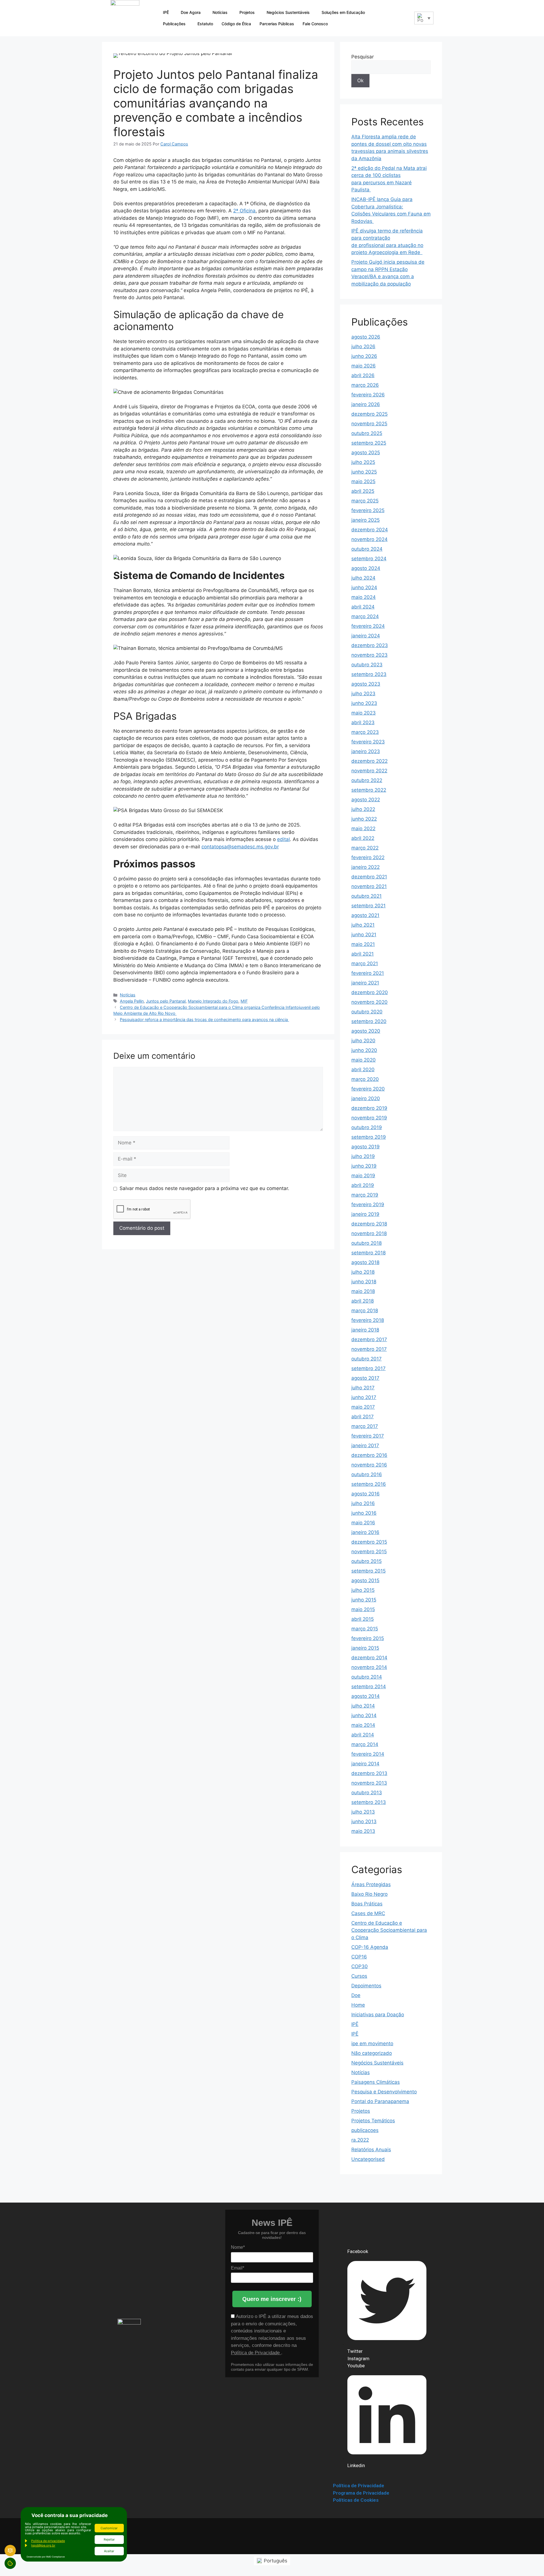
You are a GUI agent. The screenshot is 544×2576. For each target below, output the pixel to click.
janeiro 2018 (365, 1330)
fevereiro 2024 (368, 626)
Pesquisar (363, 57)
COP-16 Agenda (370, 1947)
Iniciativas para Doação (378, 2015)
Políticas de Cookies (356, 2500)
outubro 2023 (367, 665)
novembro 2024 (369, 539)
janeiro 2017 (365, 1446)
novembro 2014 (369, 1667)
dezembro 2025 (369, 414)
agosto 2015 (365, 1580)
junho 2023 (364, 703)
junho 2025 (364, 472)
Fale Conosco (315, 24)
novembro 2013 (369, 1783)
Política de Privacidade (256, 2353)
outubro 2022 (367, 780)
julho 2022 (363, 809)
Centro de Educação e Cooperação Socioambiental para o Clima (389, 1930)
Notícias (220, 12)
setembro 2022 (369, 790)
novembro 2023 (369, 655)
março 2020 (365, 1079)
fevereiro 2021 (368, 973)
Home (358, 2005)
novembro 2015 (369, 1552)
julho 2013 (363, 1812)
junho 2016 (364, 1513)
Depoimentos (366, 1986)
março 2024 (365, 616)
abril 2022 (363, 838)
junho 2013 (364, 1821)
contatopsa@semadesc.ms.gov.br (240, 847)
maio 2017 (363, 1407)
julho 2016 (363, 1503)
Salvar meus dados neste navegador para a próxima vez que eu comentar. (204, 1188)
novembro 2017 (369, 1349)
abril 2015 (363, 1619)
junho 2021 (364, 935)
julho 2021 (363, 925)
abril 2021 (363, 954)
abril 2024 (363, 607)
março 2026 (365, 385)
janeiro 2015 (365, 1648)
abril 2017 (363, 1417)
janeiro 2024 (366, 636)
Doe (356, 1995)
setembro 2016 (369, 1484)
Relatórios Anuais (371, 2150)
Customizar (109, 2528)
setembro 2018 (368, 1253)
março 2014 (365, 1744)
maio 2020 (364, 1060)
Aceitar (109, 2551)
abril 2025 (363, 491)
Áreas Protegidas (371, 1884)
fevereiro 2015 (368, 1638)
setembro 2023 (369, 674)
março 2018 (365, 1311)
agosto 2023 (366, 684)
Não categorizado (372, 2053)
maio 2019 (363, 1176)
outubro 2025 (367, 433)
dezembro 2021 (369, 877)
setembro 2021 (368, 906)
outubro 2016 (367, 1474)
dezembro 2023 (370, 645)
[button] (406, 17)
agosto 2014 (365, 1696)
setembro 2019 (369, 1137)
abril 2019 (363, 1185)
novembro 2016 (369, 1465)
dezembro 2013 (369, 1773)
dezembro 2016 (369, 1455)
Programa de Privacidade (361, 2493)
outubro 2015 (366, 1561)
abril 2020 (363, 1070)
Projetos (247, 12)
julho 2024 (363, 578)
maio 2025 (363, 481)
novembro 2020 (369, 1002)
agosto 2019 (365, 1147)
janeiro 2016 (365, 1532)
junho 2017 (364, 1397)
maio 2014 (363, 1725)
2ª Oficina (244, 211)
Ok (360, 81)
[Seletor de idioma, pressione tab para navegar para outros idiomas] (424, 18)
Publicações (174, 24)
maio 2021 (363, 944)
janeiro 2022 (365, 867)
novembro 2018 (369, 1233)
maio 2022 (363, 829)
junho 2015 (364, 1600)
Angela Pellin (132, 1001)
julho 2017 (363, 1388)
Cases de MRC (368, 1913)
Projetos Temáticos (373, 2121)
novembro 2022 (369, 771)
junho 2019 (364, 1166)
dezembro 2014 (369, 1658)
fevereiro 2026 (368, 395)
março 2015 (365, 1629)
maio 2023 (364, 713)
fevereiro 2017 (368, 1436)
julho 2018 (363, 1272)
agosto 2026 (366, 337)
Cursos (359, 1976)
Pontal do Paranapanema (380, 2101)
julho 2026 (363, 346)
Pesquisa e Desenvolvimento (384, 2092)
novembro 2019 (369, 1118)
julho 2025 (363, 462)
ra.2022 (360, 2140)
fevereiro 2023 (368, 742)
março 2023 (365, 732)
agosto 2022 (366, 800)
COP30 (360, 1966)
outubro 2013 (367, 1793)
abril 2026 (363, 375)
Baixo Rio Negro (369, 1894)
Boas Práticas (367, 1904)
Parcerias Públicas (277, 24)
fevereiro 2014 (368, 1754)
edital (283, 839)
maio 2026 (364, 366)
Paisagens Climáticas (376, 2082)
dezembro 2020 (370, 992)
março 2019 (365, 1195)
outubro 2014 (367, 1677)
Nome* (238, 2247)
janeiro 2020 (366, 1098)
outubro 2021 (366, 896)
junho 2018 (364, 1282)
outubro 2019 (367, 1127)
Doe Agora (191, 12)
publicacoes (365, 2130)
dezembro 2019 (369, 1108)
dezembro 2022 (369, 761)
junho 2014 (364, 1715)
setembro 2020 (369, 1021)
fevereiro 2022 (368, 857)
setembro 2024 (369, 559)
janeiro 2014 (365, 1764)
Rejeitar (109, 2539)
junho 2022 (364, 819)
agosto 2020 (366, 1031)
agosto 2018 (365, 1262)
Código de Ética (236, 24)
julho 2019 (363, 1156)
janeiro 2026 (366, 404)
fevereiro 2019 (368, 1204)
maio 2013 (363, 1831)
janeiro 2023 (366, 751)
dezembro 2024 (370, 530)
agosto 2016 (365, 1494)
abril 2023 (363, 722)
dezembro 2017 (369, 1339)
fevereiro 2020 (368, 1089)
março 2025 (365, 501)
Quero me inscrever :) (272, 2299)
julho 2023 (363, 694)
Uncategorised (368, 2159)
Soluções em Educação (343, 12)
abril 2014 (363, 1735)
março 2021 (365, 963)
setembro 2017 (368, 1368)
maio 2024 (364, 597)
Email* (238, 2268)
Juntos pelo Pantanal (166, 1001)
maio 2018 (363, 1291)
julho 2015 (363, 1590)
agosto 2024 (366, 568)
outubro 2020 (367, 1012)
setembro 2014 (369, 1687)
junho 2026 (364, 356)
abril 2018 (363, 1301)
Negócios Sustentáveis (288, 12)
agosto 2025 (366, 453)
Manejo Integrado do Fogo (213, 1001)
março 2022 (365, 848)
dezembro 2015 (369, 1542)
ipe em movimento (372, 2044)
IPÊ (166, 12)
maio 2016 (363, 1523)
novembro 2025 (369, 424)
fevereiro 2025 (368, 510)
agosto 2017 (365, 1378)
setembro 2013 (369, 1802)
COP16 (359, 1957)
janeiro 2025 (365, 520)
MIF (244, 1001)
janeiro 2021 (365, 983)
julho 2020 (363, 1041)
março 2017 (365, 1426)
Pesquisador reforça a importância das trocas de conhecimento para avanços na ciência (204, 1019)
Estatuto (205, 24)
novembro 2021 (369, 886)
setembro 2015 (368, 1571)
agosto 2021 (365, 915)
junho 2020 (364, 1050)
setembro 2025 (369, 443)
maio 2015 (363, 1609)
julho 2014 (363, 1706)
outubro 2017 (366, 1359)
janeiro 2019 (365, 1214)
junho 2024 (364, 588)
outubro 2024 (367, 549)
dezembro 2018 (369, 1224)
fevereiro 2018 (368, 1320)
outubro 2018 (366, 1243)
